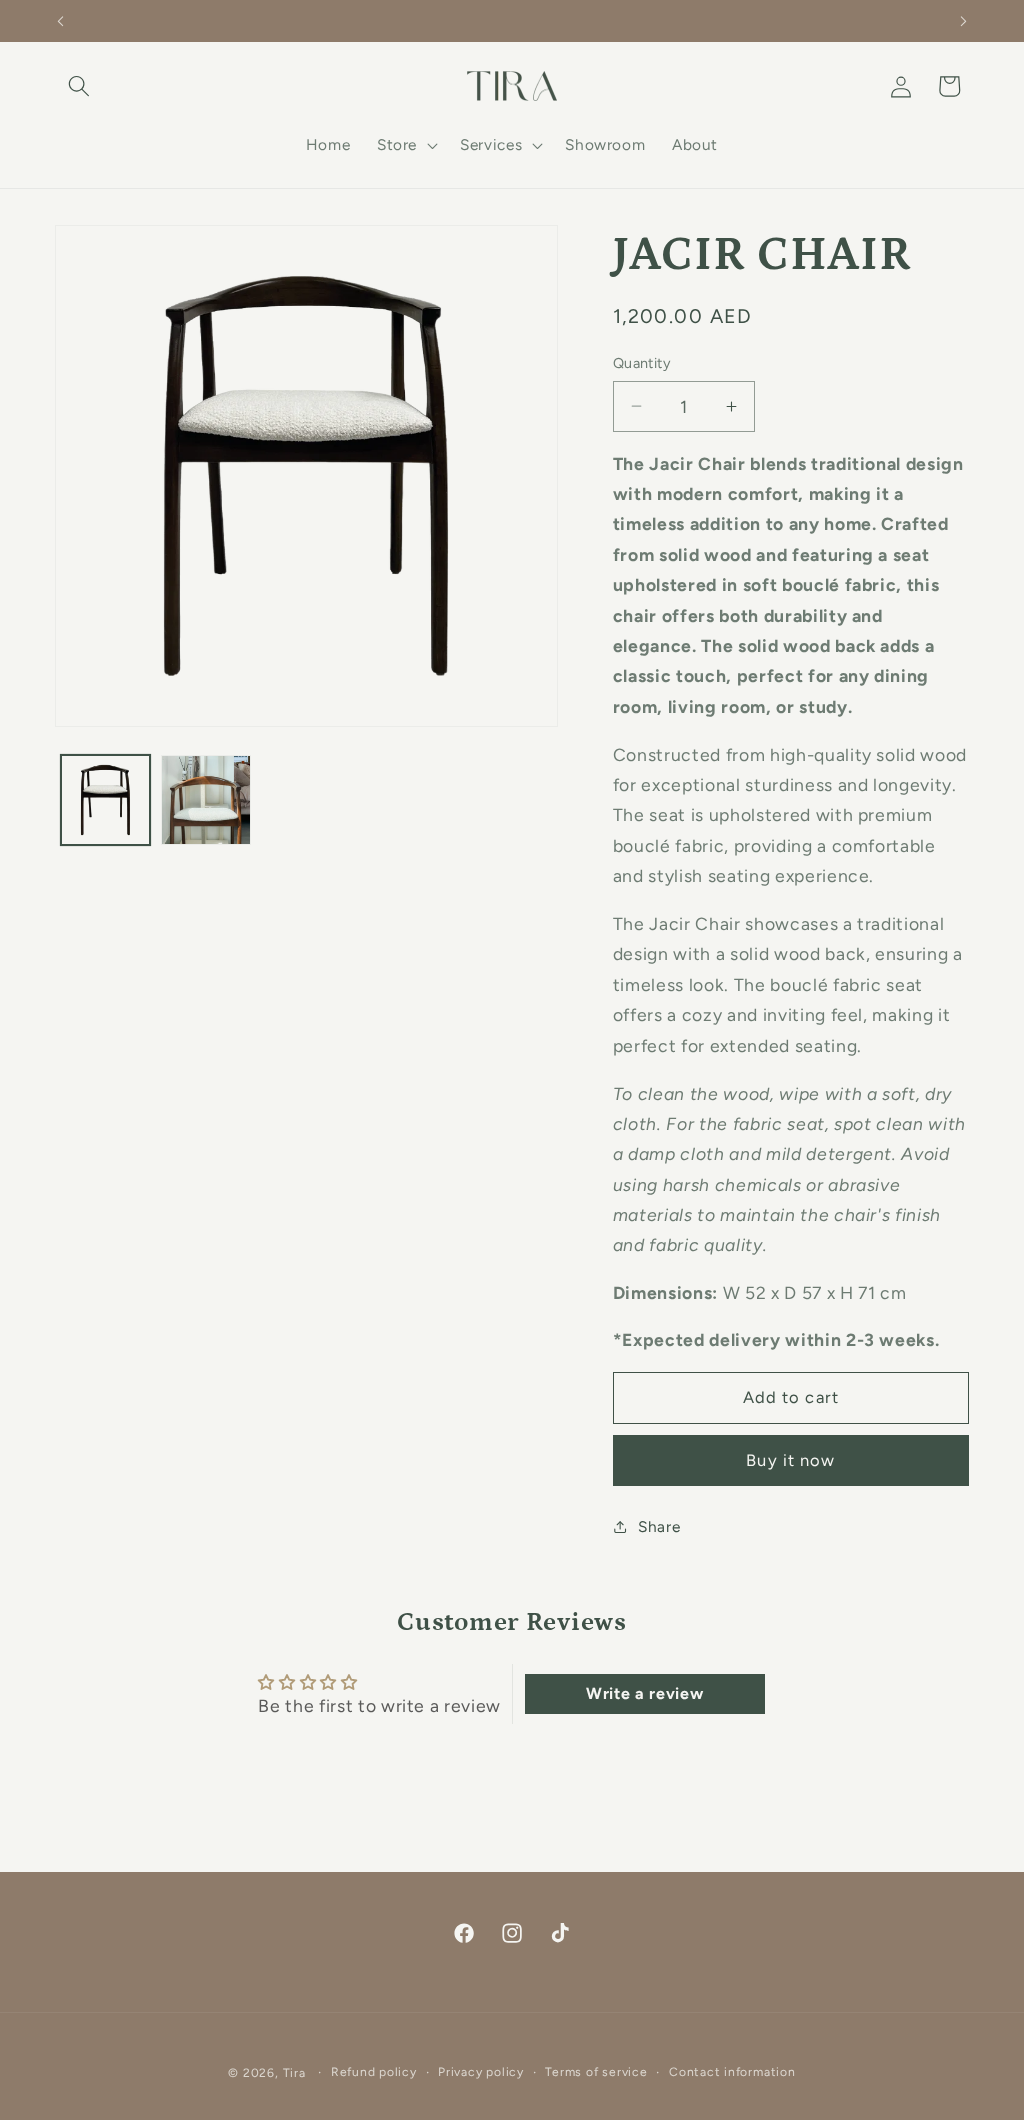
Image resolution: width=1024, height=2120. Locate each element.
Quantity (642, 363)
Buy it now (790, 1460)
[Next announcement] (964, 21)
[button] (79, 86)
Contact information (732, 2072)
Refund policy (374, 2072)
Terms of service (596, 2072)
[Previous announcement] (61, 21)
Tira (294, 2073)
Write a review (644, 1693)
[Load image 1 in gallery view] (106, 800)
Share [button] (659, 1526)
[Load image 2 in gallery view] (206, 800)
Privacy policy (481, 2072)
